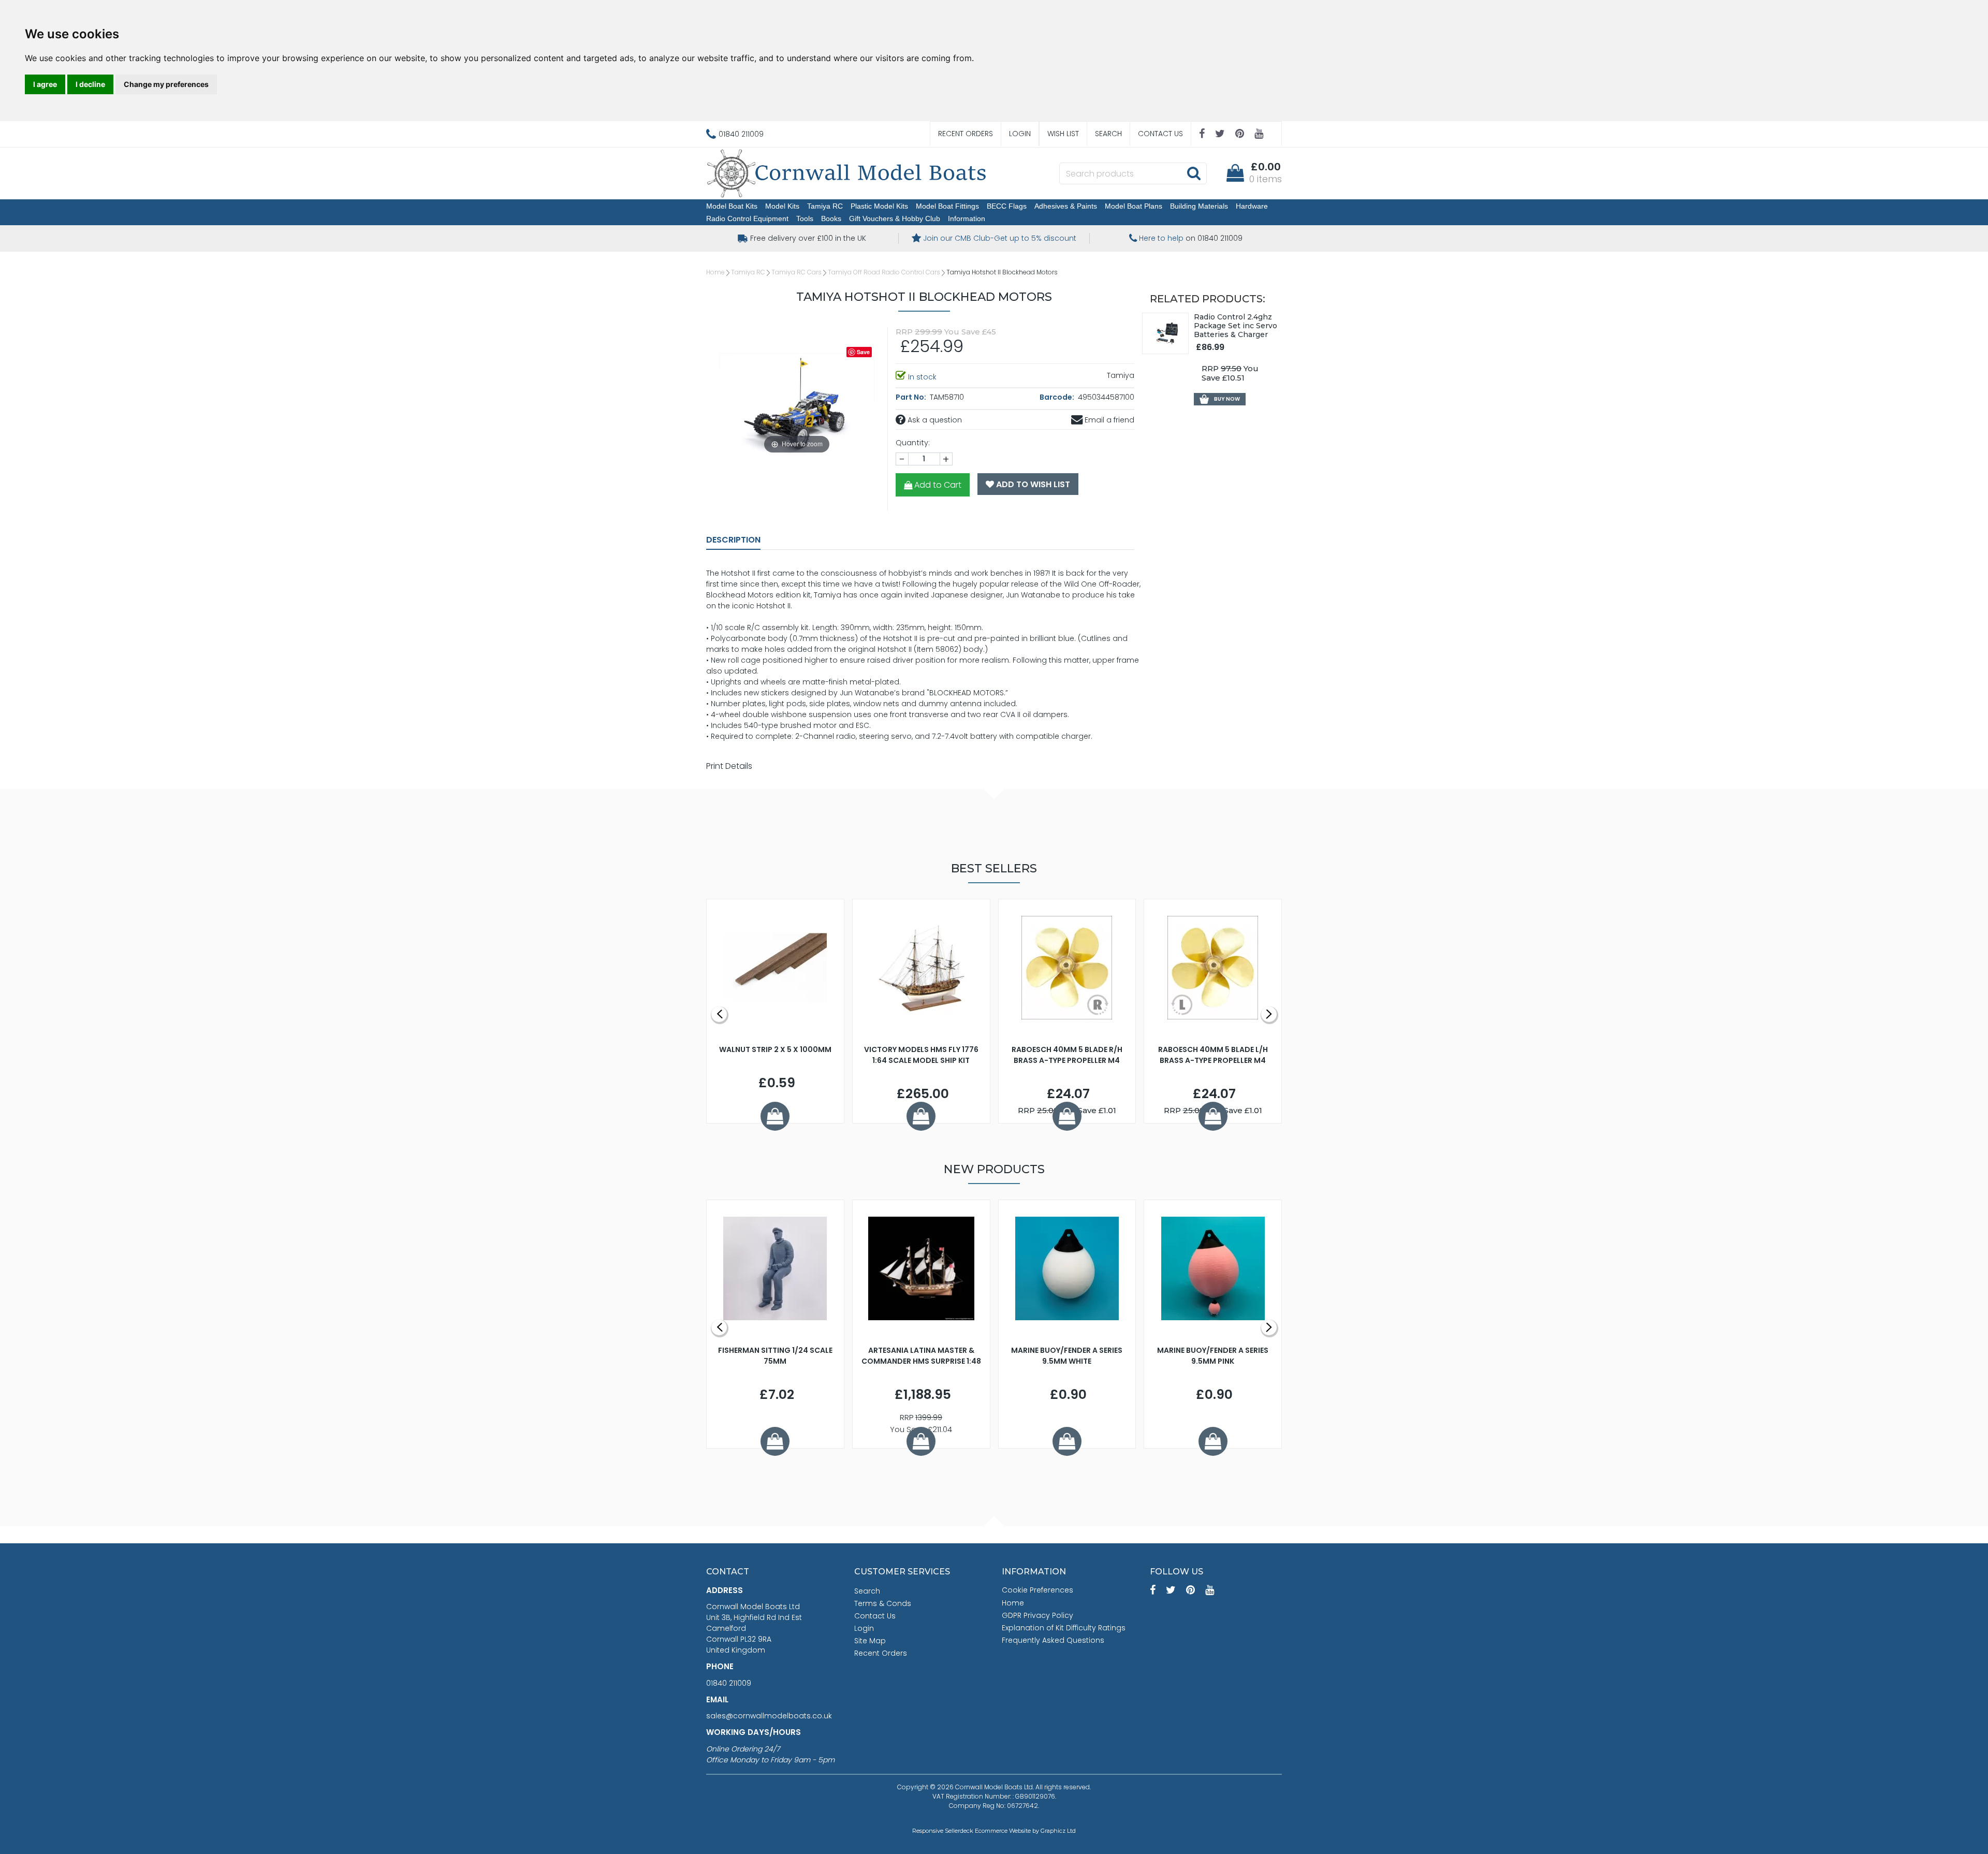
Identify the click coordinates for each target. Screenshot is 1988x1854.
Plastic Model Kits (879, 206)
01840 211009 (729, 1683)
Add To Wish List (1032, 484)
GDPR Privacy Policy (1037, 1615)
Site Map (870, 1641)
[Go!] (1194, 173)
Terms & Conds (883, 1603)
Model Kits (782, 206)
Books (831, 218)
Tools (805, 218)
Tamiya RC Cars (796, 272)
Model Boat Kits (732, 206)
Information (967, 218)
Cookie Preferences (1037, 1590)
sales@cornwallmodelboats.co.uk (769, 1716)
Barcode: (1058, 397)
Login (1020, 134)
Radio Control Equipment (747, 218)
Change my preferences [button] (166, 84)
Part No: (912, 397)
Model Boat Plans (1134, 206)
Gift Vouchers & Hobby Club (895, 218)
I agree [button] (45, 84)
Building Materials (1199, 206)
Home (715, 272)
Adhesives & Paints (1066, 206)
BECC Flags (1007, 206)
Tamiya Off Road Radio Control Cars (884, 272)
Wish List (1063, 134)
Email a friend (1108, 420)
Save (863, 352)
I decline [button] (90, 84)
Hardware (1252, 206)
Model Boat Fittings (947, 206)
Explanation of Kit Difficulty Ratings (1064, 1628)
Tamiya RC (825, 206)
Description (733, 540)
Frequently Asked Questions (1053, 1640)
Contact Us (1160, 134)
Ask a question (934, 420)
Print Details (729, 766)
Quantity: (913, 443)
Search (1108, 134)
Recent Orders (966, 134)
